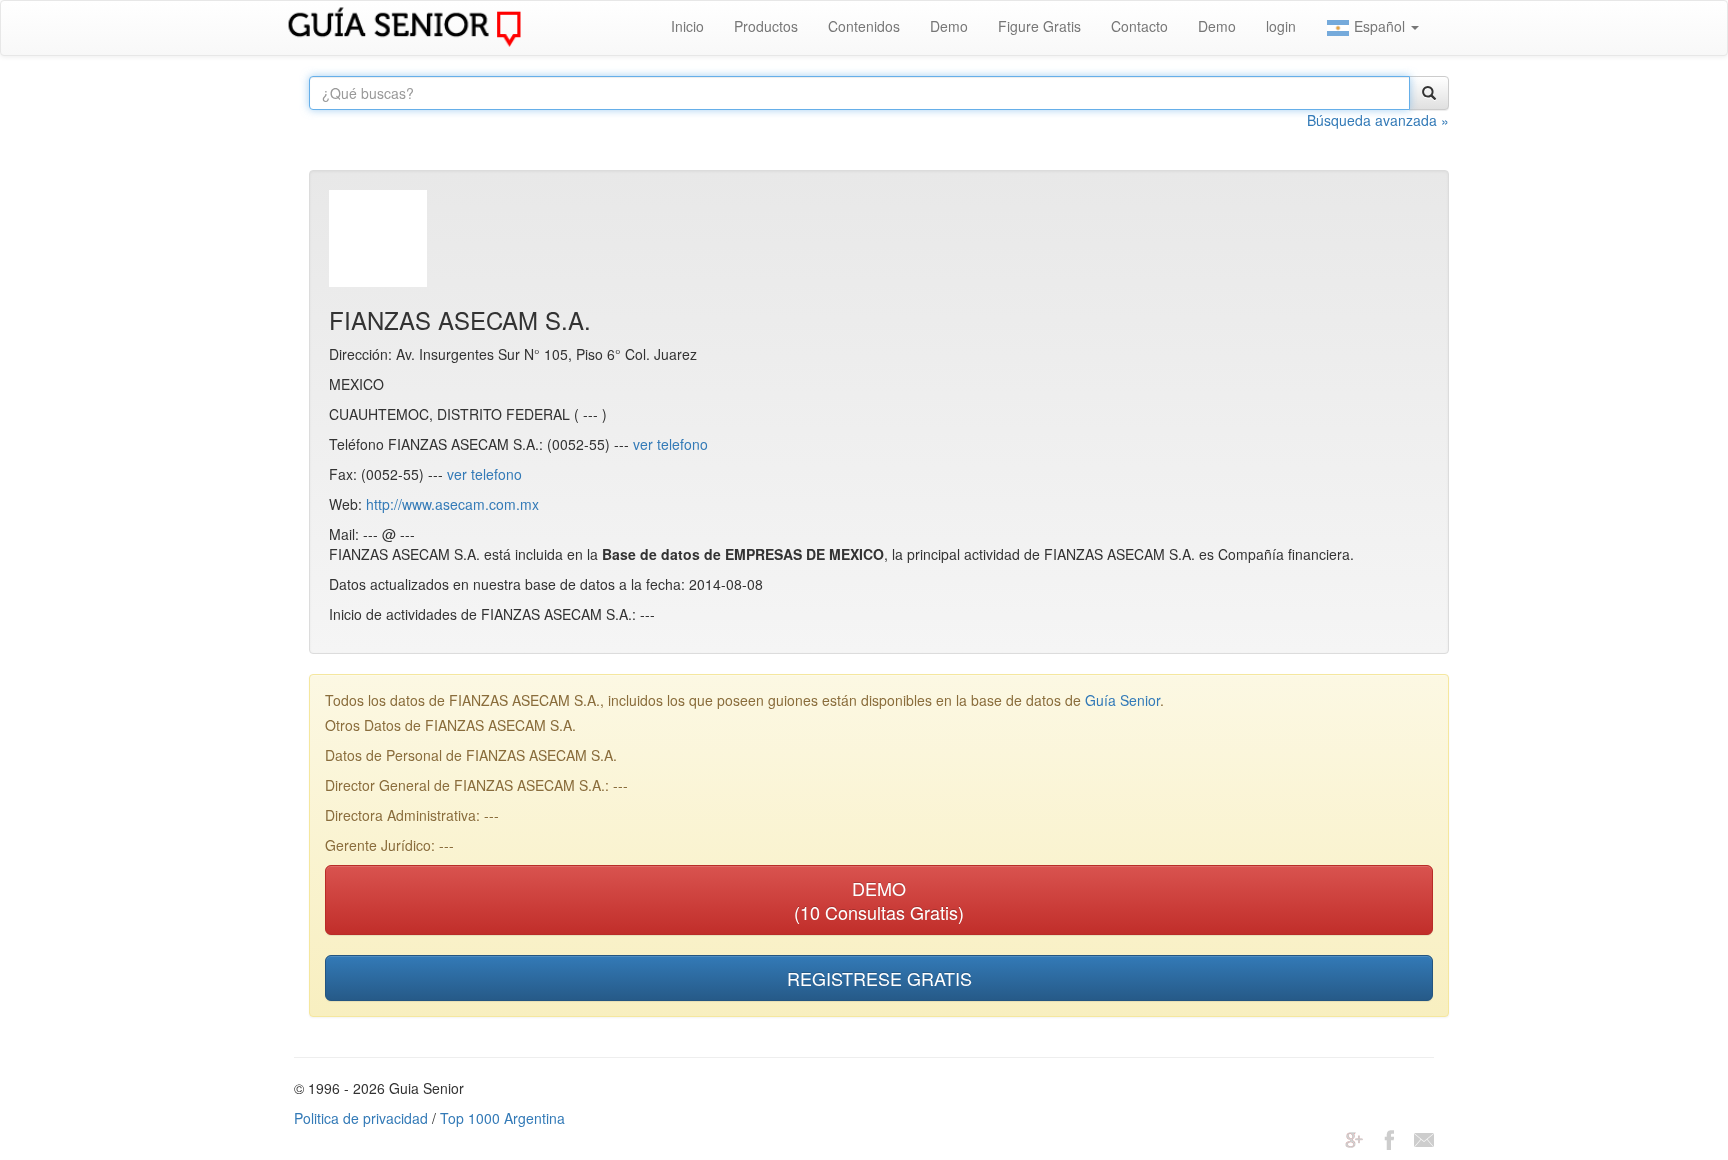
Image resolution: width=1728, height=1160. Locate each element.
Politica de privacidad (361, 1118)
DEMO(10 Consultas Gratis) (879, 900)
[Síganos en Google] (1354, 1138)
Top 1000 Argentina (502, 1118)
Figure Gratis (1039, 26)
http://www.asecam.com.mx (452, 504)
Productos (766, 26)
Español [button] (1379, 26)
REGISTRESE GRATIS (879, 978)
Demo (949, 26)
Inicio (687, 26)
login (1281, 26)
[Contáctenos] (1424, 1138)
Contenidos (864, 26)
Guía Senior (1122, 700)
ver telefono (670, 444)
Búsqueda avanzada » (1378, 120)
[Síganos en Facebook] (1389, 1138)
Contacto (1139, 26)
